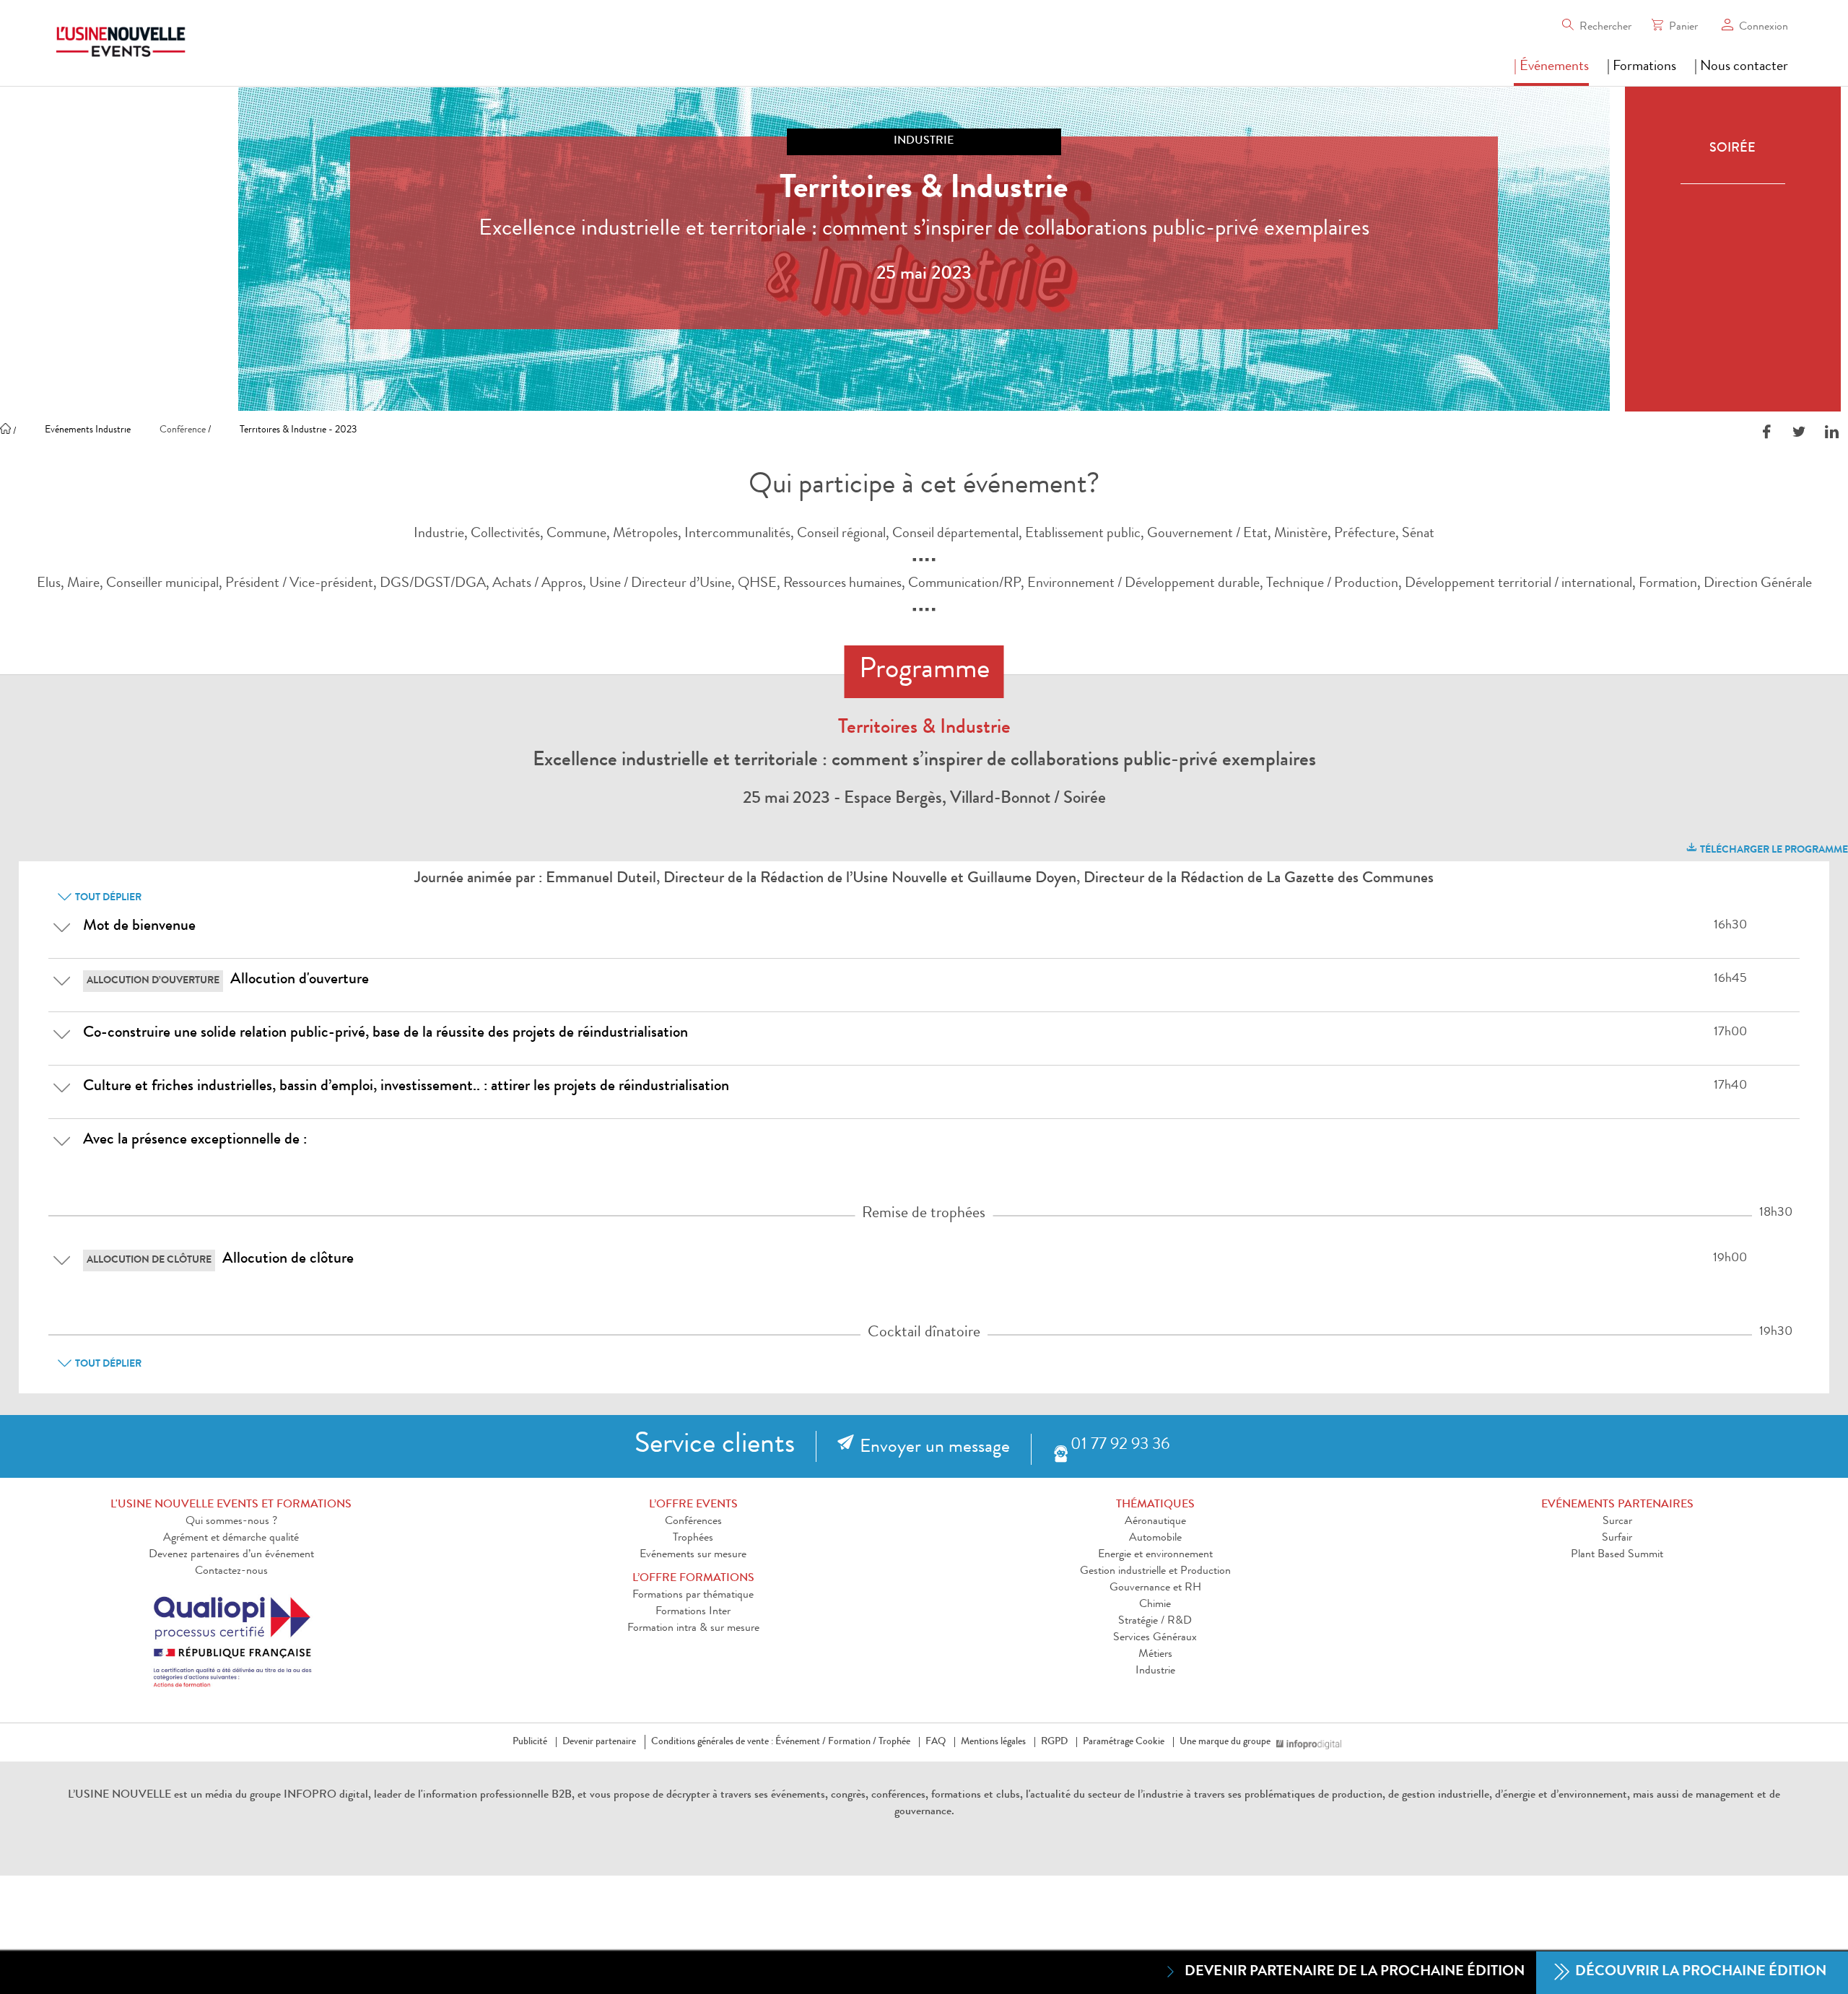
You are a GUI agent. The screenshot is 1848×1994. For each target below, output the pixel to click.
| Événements (1551, 67)
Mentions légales (993, 1742)
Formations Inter (693, 1612)
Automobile (1155, 1538)
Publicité (530, 1742)
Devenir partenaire (599, 1742)
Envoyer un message (935, 1448)
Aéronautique (1155, 1522)
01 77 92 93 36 (1120, 1446)
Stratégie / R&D (1155, 1621)
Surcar (1617, 1522)
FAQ (936, 1742)
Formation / (852, 1742)
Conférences (693, 1522)
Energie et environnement (1155, 1555)
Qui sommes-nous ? (231, 1522)
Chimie (1155, 1605)
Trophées (693, 1538)
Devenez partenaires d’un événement (231, 1555)
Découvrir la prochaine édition (1699, 1972)
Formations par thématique (693, 1595)
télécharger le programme (1773, 850)
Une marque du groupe (1225, 1742)
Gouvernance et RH (1155, 1588)
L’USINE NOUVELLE (119, 1795)
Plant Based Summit (1617, 1555)
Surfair (1617, 1538)
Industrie (1155, 1671)
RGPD (1054, 1742)
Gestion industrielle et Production (1155, 1572)
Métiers (1155, 1655)
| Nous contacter (1741, 67)
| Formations (1642, 67)
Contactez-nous (231, 1572)
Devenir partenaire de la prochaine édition (1355, 1972)
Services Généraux (1155, 1638)
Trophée (894, 1742)
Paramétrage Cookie (1124, 1742)
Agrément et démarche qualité (231, 1538)
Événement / (801, 1742)
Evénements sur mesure (693, 1555)
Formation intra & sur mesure (693, 1629)
